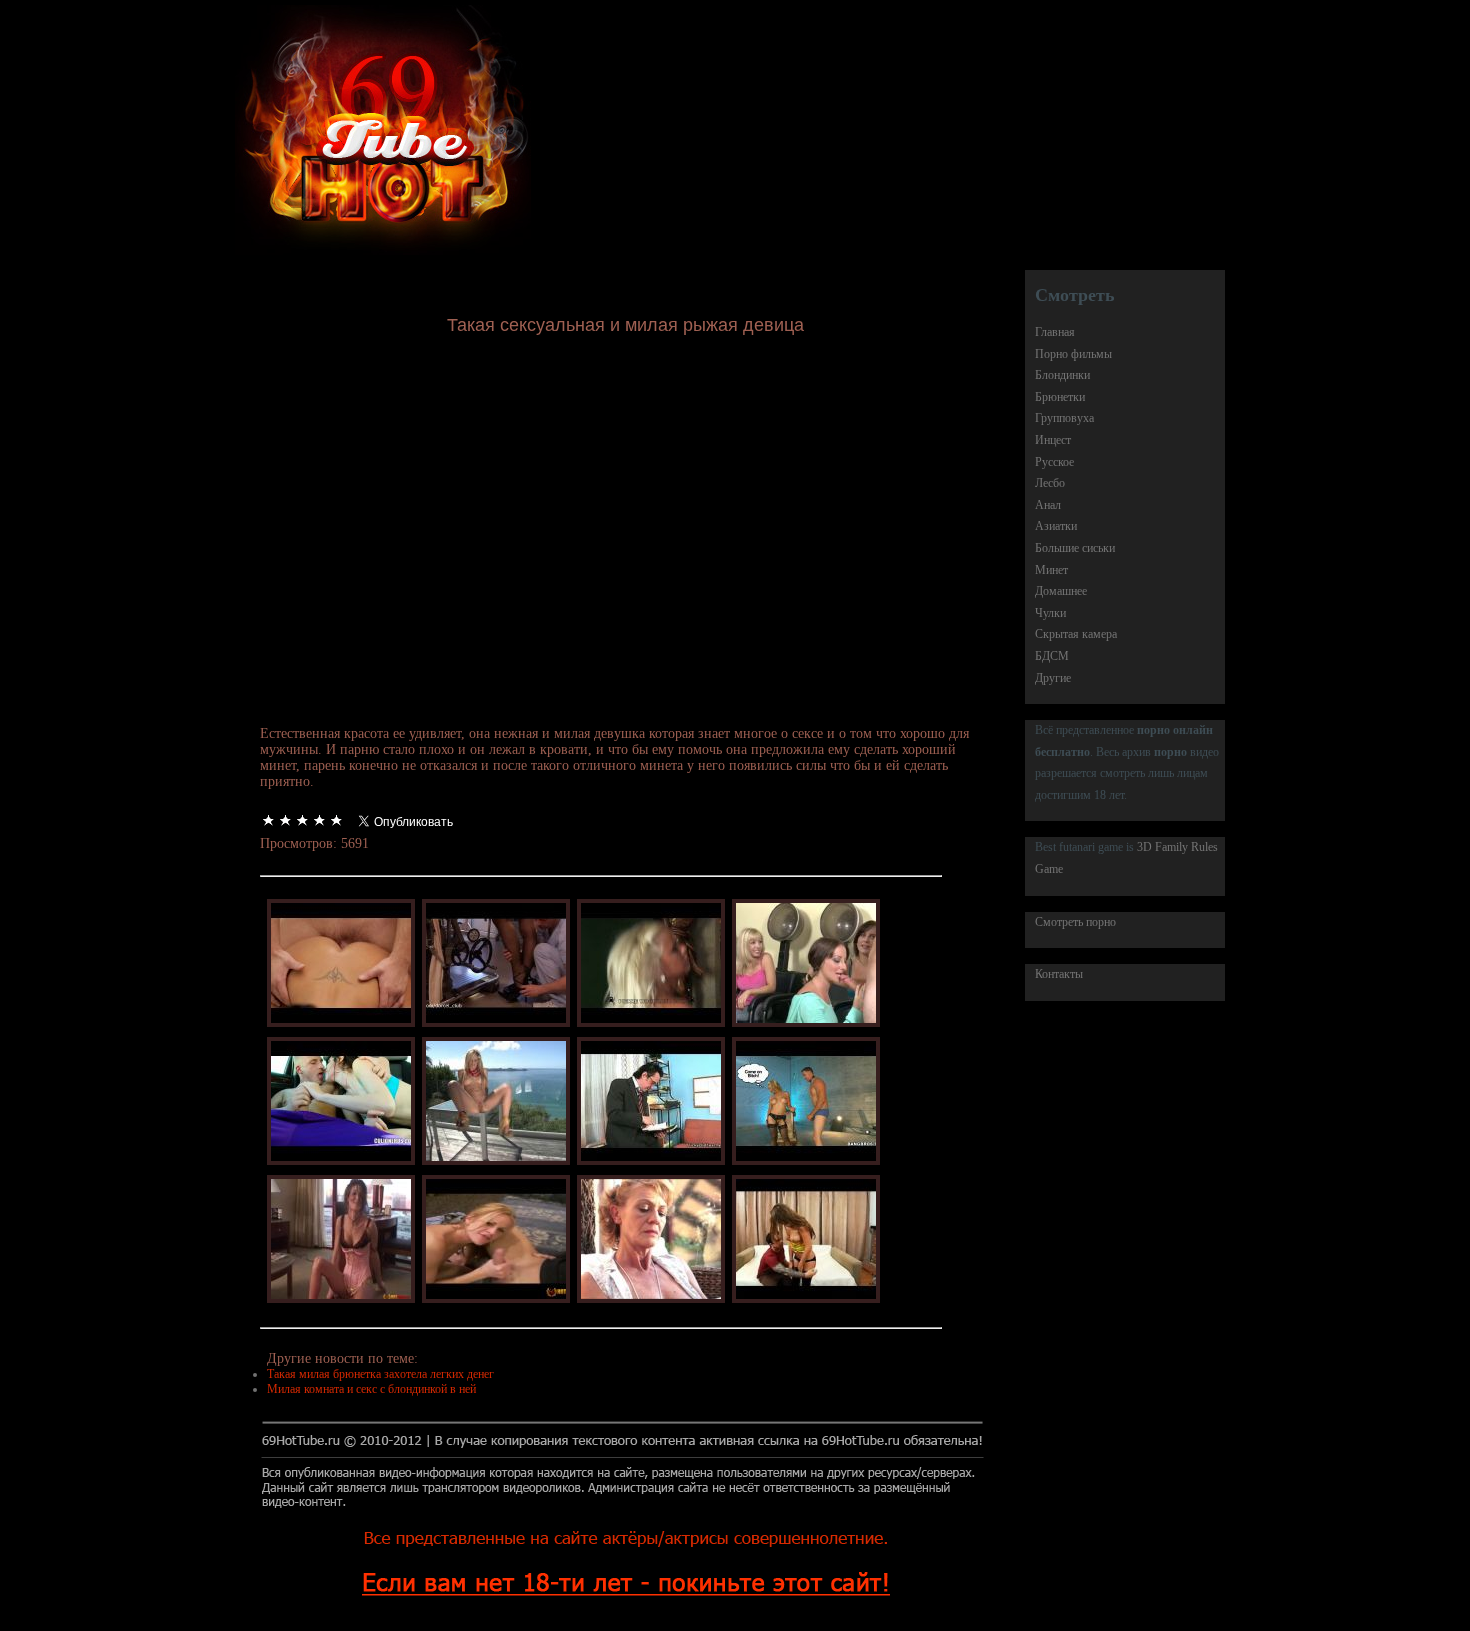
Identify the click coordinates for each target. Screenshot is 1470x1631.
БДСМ (1052, 656)
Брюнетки (1060, 397)
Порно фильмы (1073, 354)
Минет (1051, 570)
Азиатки (1056, 526)
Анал (1048, 505)
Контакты (1059, 974)
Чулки (1050, 613)
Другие (1053, 678)
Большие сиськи (1075, 548)
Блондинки (1062, 375)
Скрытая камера (1076, 634)
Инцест (1053, 440)
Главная (1055, 332)
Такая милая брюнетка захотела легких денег (380, 1374)
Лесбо (1050, 483)
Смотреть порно (1075, 922)
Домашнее (1061, 591)
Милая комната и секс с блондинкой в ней (371, 1389)
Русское (1054, 462)
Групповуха (1064, 418)
